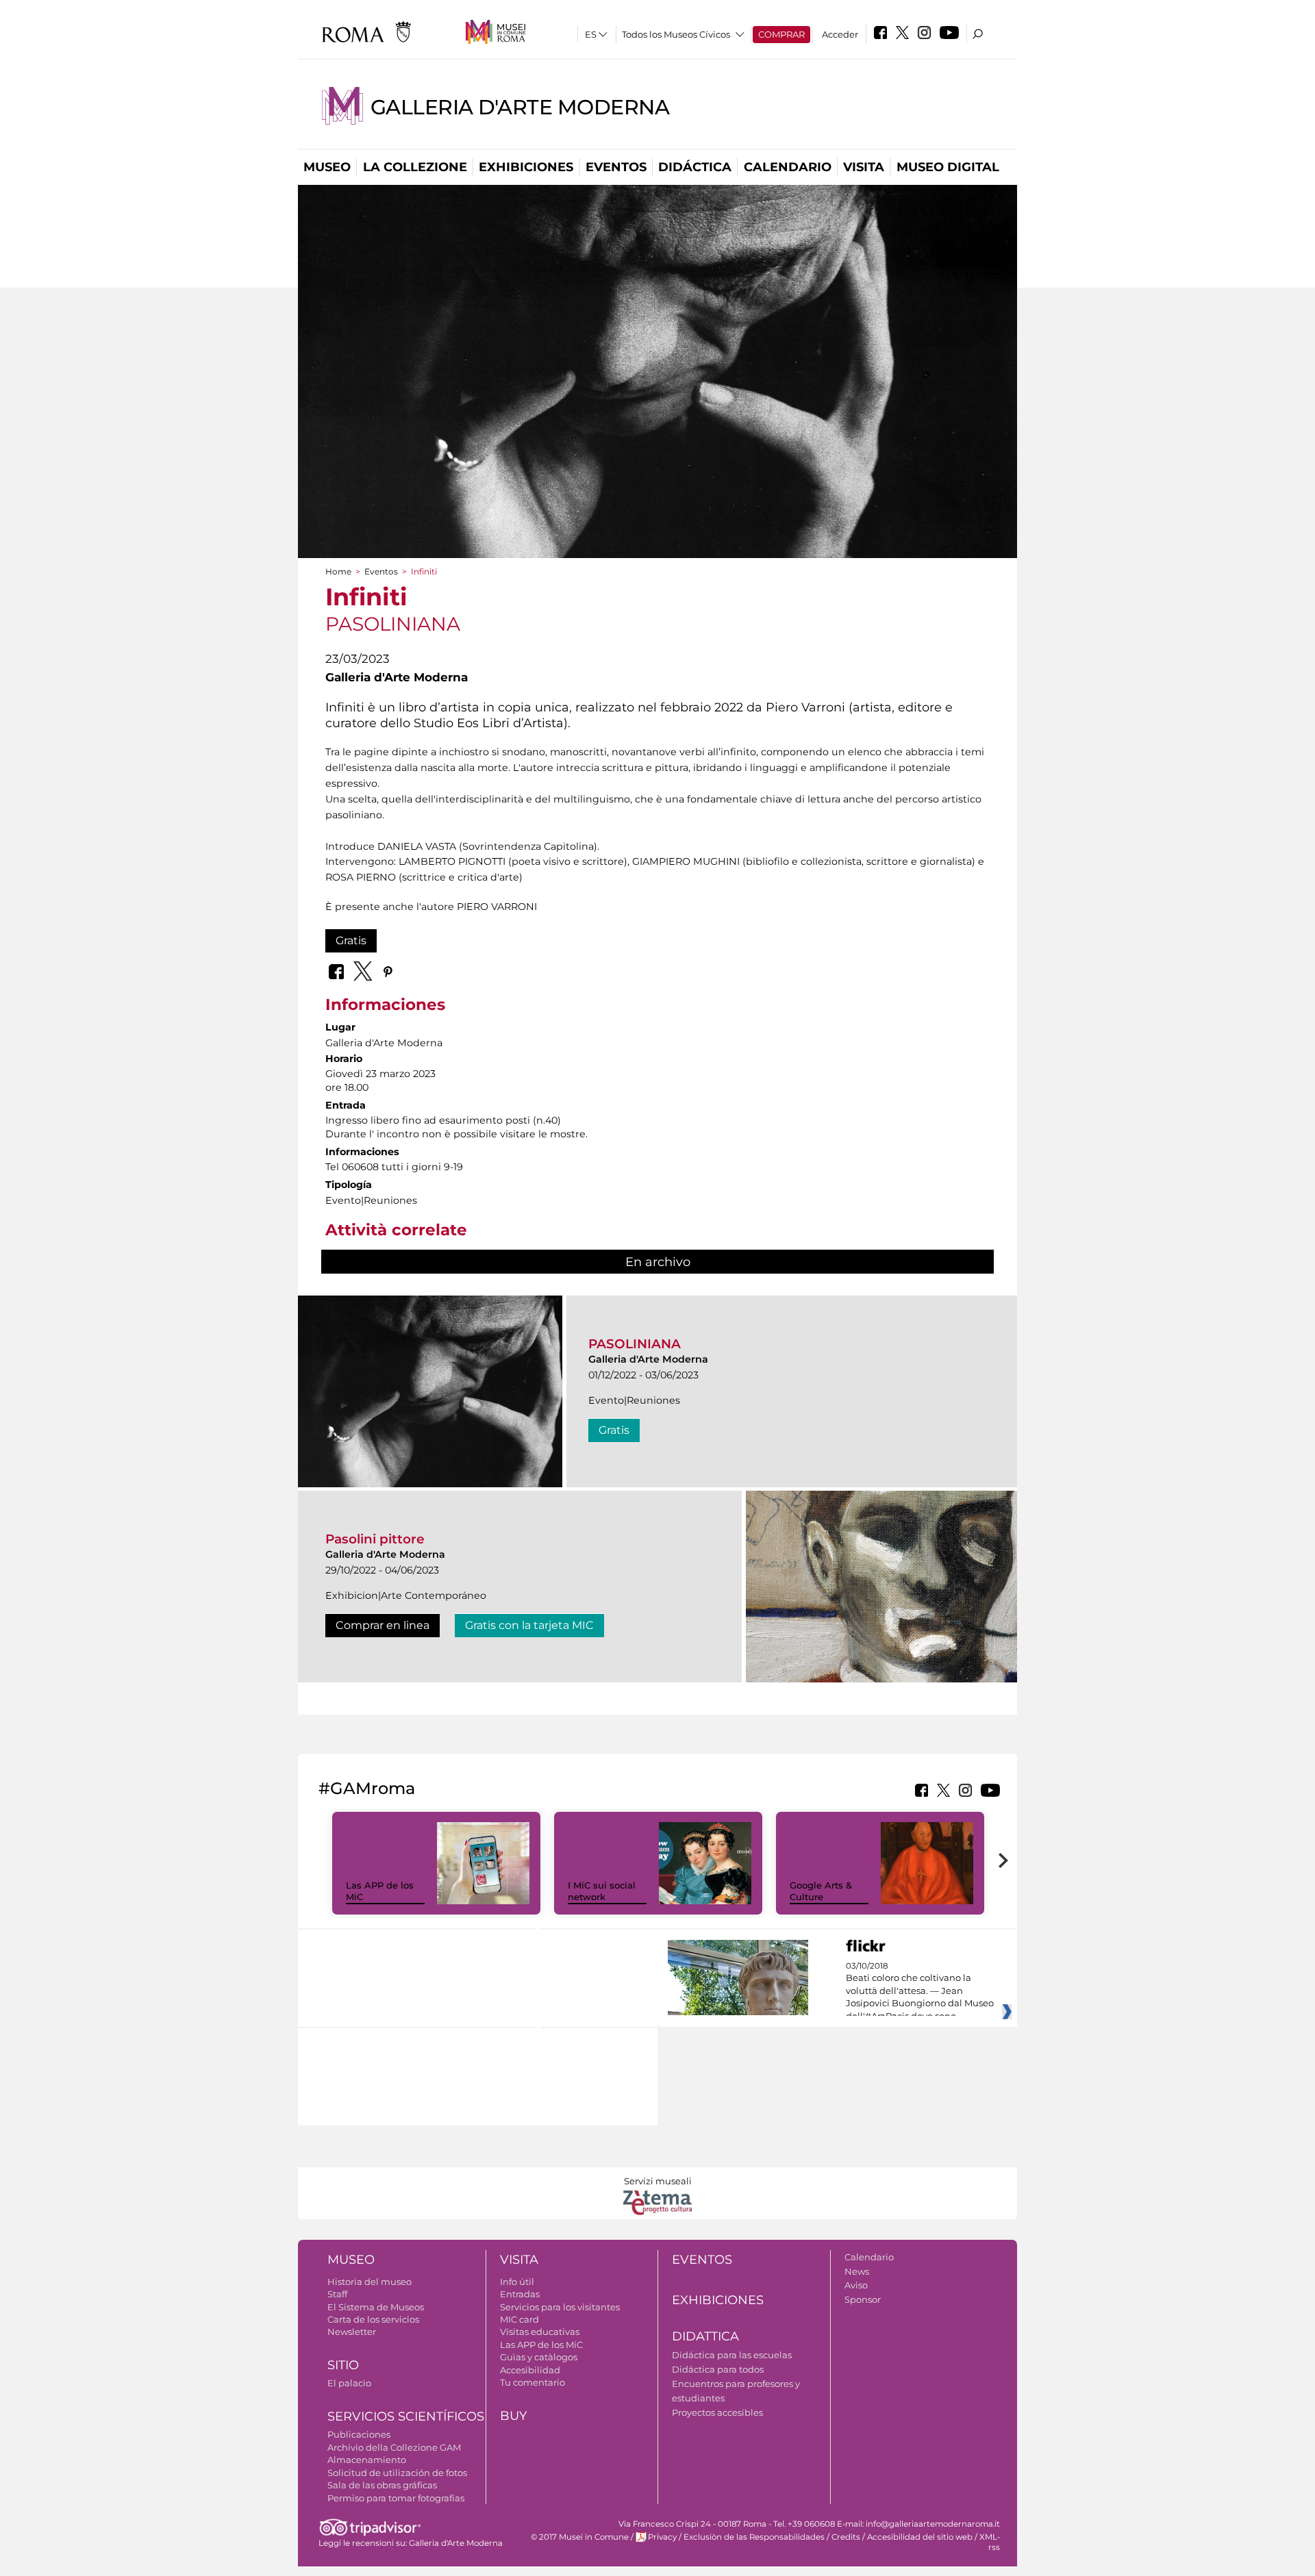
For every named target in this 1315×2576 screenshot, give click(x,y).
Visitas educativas (540, 2332)
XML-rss (990, 2542)
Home (338, 571)
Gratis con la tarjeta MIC (529, 1625)
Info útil (517, 2282)
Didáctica (695, 167)
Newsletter (352, 2332)
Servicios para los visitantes (560, 2307)
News (857, 2271)
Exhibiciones (526, 167)
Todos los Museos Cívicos (676, 34)
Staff (337, 2294)
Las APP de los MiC (541, 2345)
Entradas (520, 2294)
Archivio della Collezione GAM (394, 2447)
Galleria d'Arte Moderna (520, 107)
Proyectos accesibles (717, 2412)
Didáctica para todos (718, 2369)
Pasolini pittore (375, 1539)
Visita (864, 167)
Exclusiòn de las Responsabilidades (754, 2537)
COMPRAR (781, 34)
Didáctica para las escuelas (732, 2355)
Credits (846, 2537)
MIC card (519, 2319)
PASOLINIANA (635, 1344)
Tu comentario (533, 2382)
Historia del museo (370, 2282)
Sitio (343, 2365)
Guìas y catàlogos (539, 2357)
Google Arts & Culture (821, 1891)
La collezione (415, 167)
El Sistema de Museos (376, 2307)
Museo (327, 167)
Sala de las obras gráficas (382, 2485)
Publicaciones (359, 2434)
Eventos (616, 167)
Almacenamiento (367, 2460)
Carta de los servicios (373, 2319)
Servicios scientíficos (406, 2416)
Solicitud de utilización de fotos (397, 2473)
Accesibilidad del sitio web (920, 2537)
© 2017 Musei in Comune (580, 2537)
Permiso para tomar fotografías (396, 2498)
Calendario (788, 167)
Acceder (840, 34)
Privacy (662, 2537)
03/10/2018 (920, 1991)
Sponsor (863, 2299)
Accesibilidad (530, 2370)
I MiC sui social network (602, 1891)
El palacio (349, 2383)
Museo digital (948, 167)
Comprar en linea (383, 1625)
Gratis (351, 940)
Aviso (856, 2285)
